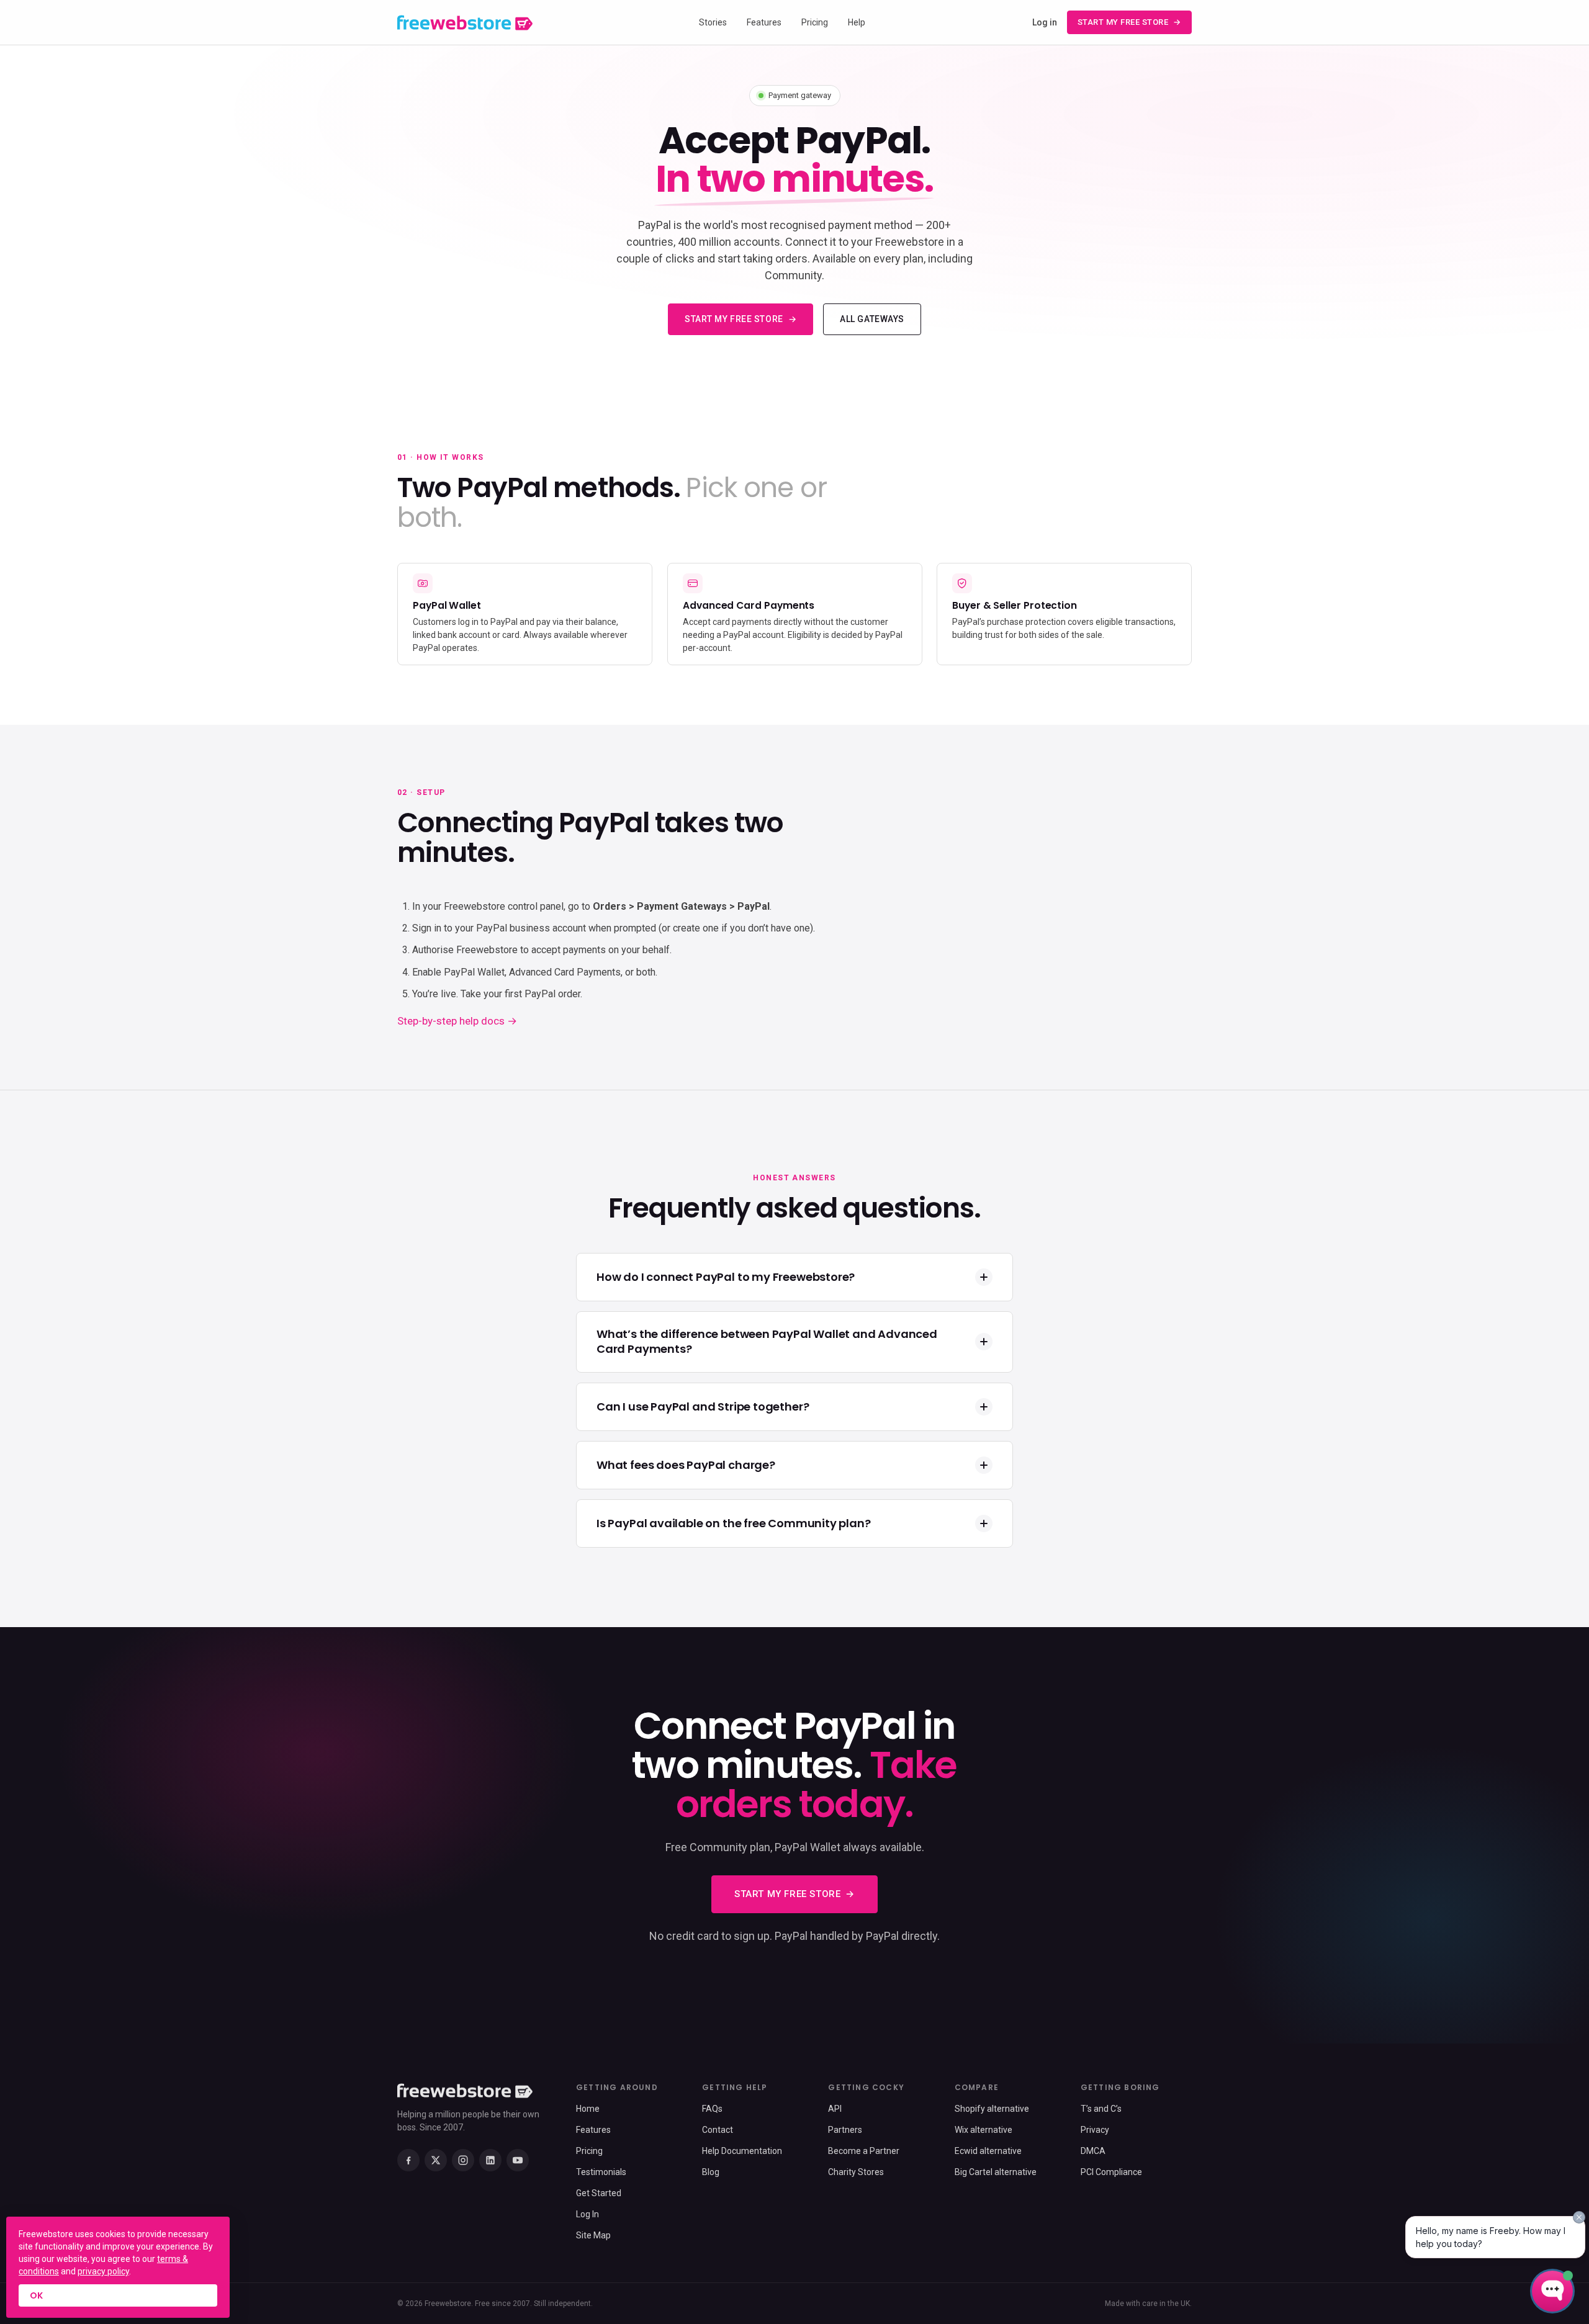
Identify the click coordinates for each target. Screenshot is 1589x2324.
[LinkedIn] (490, 2160)
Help (857, 22)
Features (764, 22)
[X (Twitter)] (436, 2160)
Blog (711, 2172)
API (835, 2109)
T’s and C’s (1101, 2109)
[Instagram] (463, 2160)
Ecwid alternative (988, 2151)
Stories (713, 22)
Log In (587, 2214)
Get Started (599, 2193)
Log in (1045, 22)
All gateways (872, 319)
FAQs (712, 2109)
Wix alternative (984, 2130)
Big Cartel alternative (996, 2172)
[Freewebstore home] (465, 23)
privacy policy (103, 2271)
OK (36, 2295)
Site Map (593, 2235)
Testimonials (601, 2172)
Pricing (815, 22)
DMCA (1093, 2151)
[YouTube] (518, 2160)
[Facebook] (408, 2160)
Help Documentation (742, 2151)
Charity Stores (856, 2172)
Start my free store (1123, 22)
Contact (718, 2130)
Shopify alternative (992, 2109)
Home (588, 2109)
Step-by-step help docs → (457, 1021)
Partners (845, 2130)
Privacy (1095, 2130)
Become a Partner (864, 2151)
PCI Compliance (1111, 2172)
